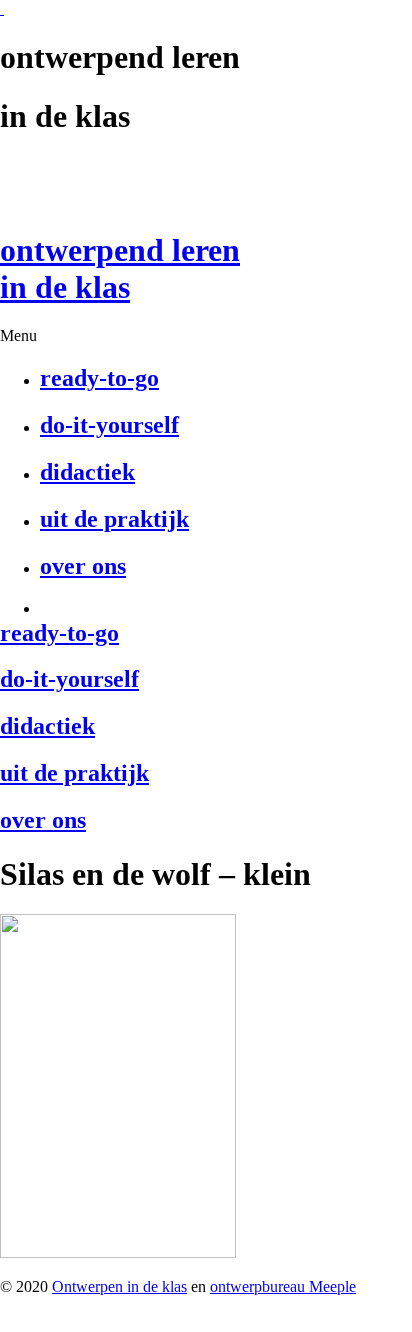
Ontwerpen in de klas (119, 1286)
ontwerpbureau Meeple (283, 1286)
